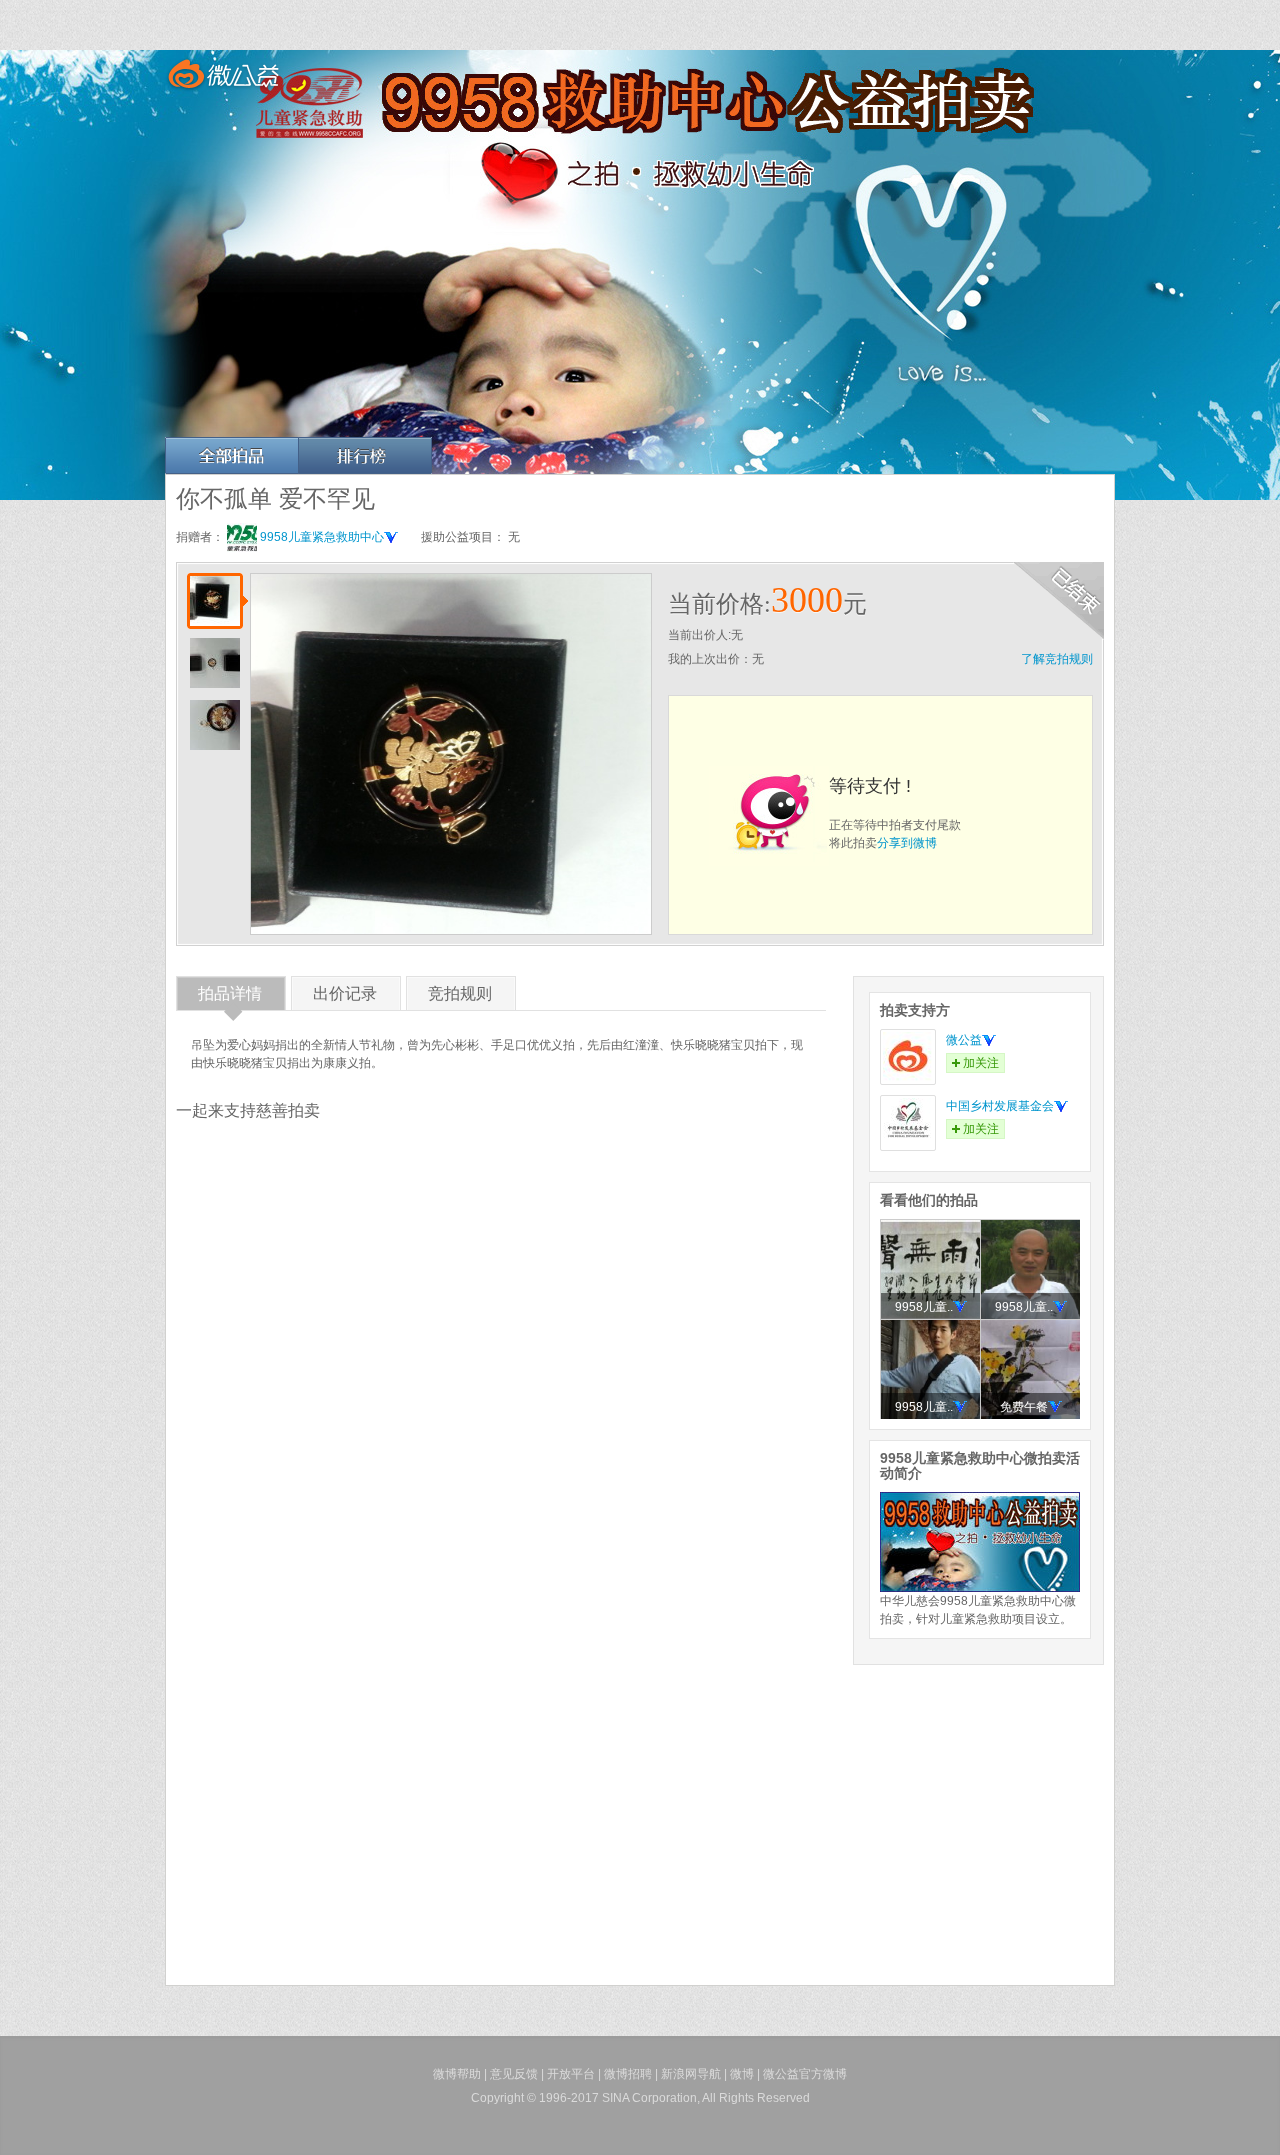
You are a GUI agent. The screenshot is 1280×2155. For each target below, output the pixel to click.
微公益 (964, 1040)
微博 (742, 2074)
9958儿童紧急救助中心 (322, 537)
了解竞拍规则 (1057, 659)
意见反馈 (514, 2074)
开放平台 (571, 2074)
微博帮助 (457, 2074)
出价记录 (345, 997)
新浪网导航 (691, 2074)
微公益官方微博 (805, 2074)
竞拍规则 (460, 997)
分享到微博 (907, 843)
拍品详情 (230, 997)
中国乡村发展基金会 (1000, 1106)
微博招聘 (628, 2074)
